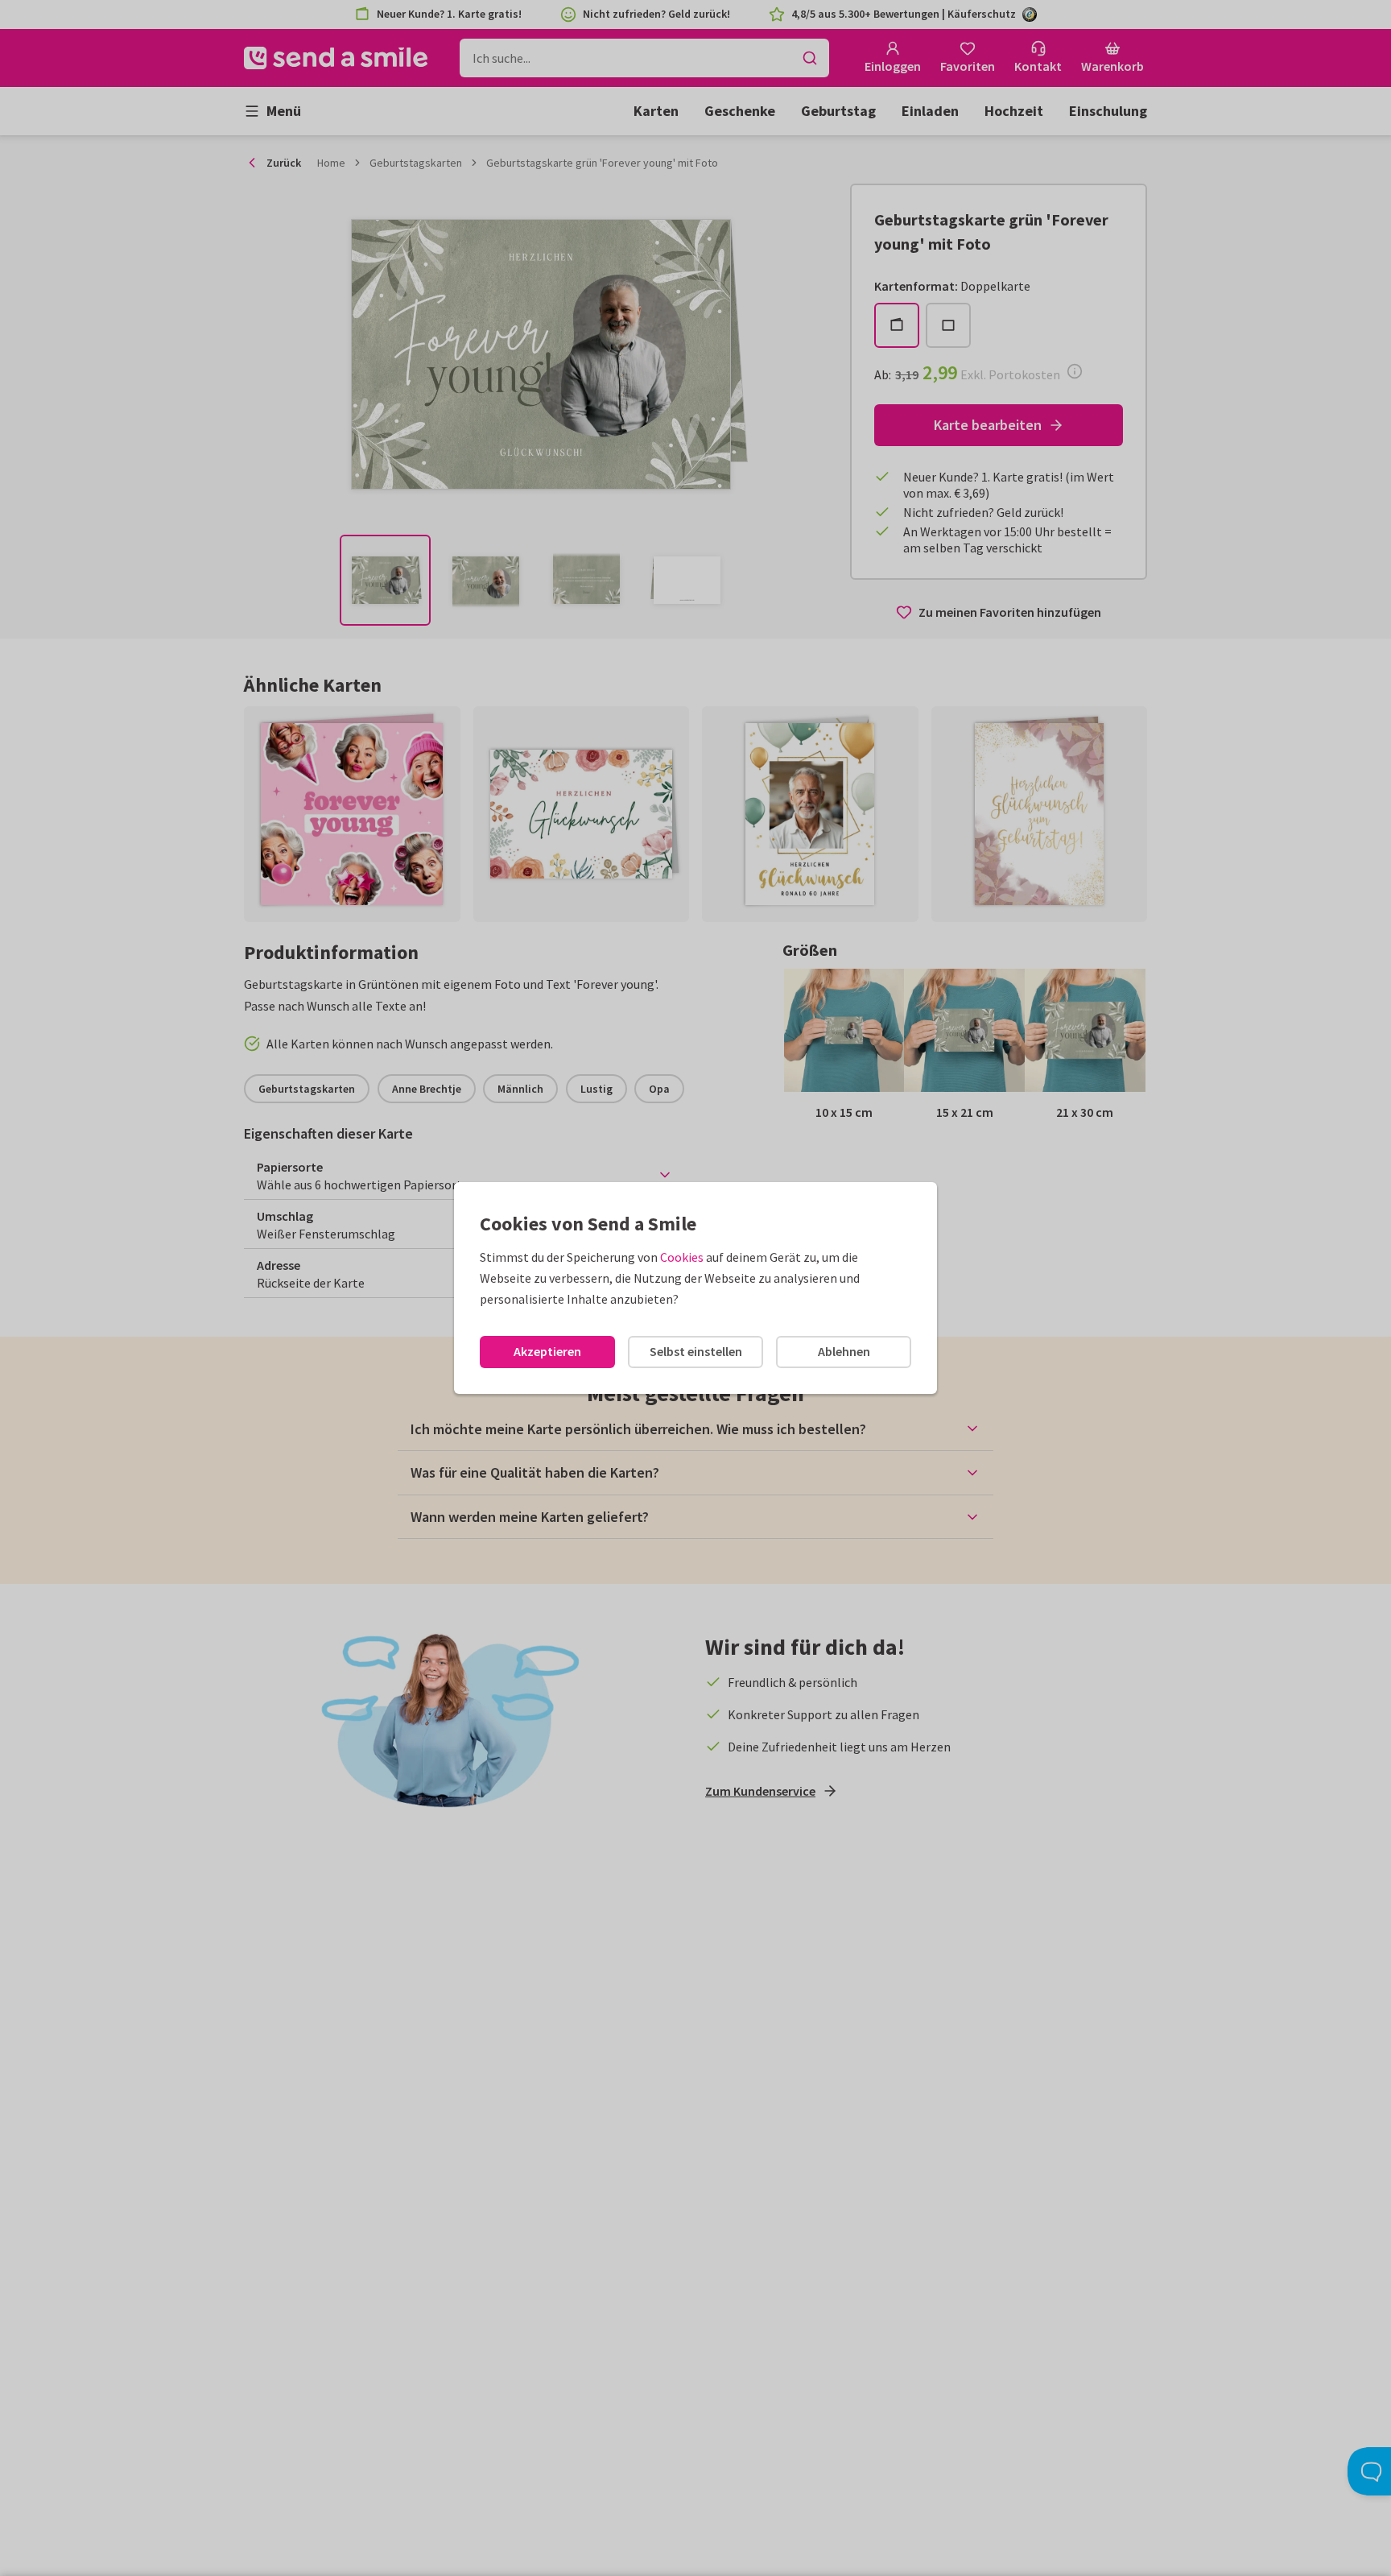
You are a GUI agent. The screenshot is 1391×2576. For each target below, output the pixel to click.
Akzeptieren (547, 1351)
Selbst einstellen (696, 1351)
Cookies (682, 1257)
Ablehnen (844, 1351)
